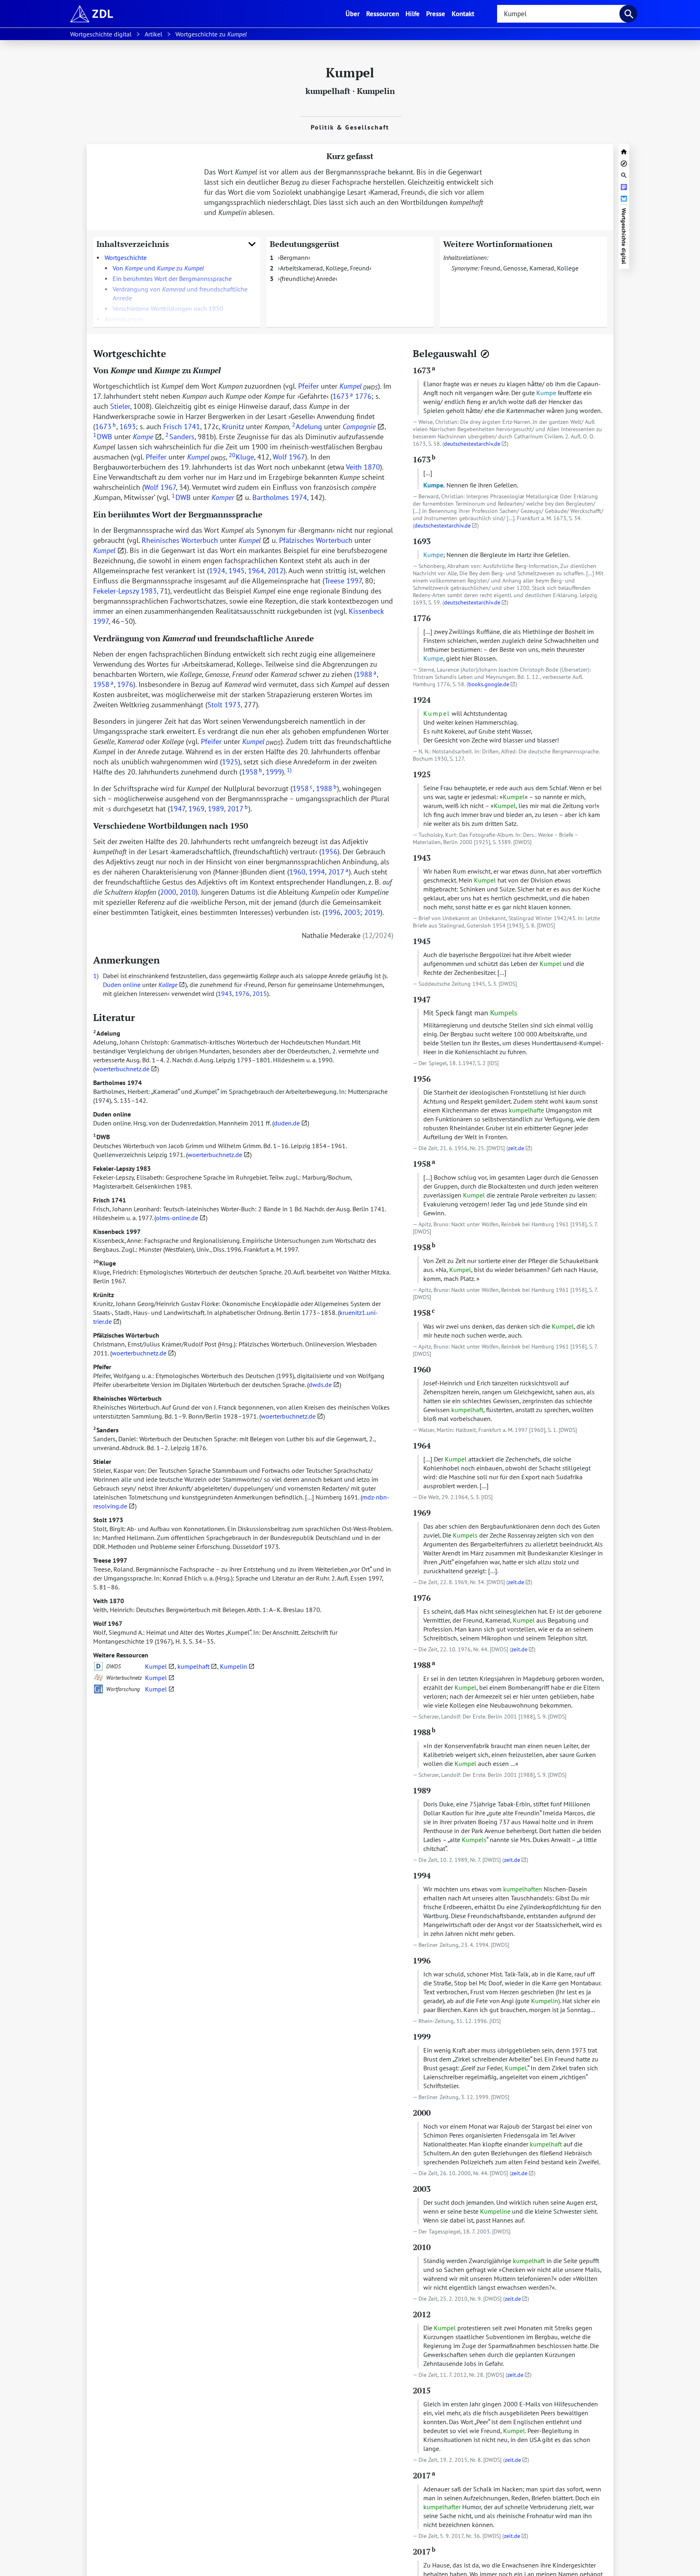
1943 (225, 993)
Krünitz (104, 1295)
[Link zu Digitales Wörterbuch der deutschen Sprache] (98, 1666)
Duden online (112, 1114)
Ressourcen (383, 14)
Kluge (105, 1263)
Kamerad (542, 268)
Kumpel (156, 1666)
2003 (352, 912)
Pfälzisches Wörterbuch (126, 1335)
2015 (260, 993)
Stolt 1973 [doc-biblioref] (224, 705)
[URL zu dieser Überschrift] (173, 353)
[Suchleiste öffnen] (624, 174)
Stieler (102, 1461)
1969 (196, 809)
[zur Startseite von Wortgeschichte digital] (624, 151)
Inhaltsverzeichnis (133, 244)
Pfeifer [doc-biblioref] (308, 386)
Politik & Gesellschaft (350, 127)
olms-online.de (177, 1218)
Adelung (107, 1033)
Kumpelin (376, 91)
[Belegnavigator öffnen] (485, 354)
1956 (329, 852)
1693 (128, 426)
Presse (436, 14)
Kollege (568, 268)
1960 (297, 872)
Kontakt (463, 14)
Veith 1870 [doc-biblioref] (363, 467)
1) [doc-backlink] (96, 976)
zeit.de (516, 1148)
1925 (230, 762)
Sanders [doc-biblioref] (180, 437)
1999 (274, 772)
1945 (237, 571)
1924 (217, 571)
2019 (372, 912)
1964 (256, 571)
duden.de (287, 1123)
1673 (343, 396)
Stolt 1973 (108, 1520)
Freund (491, 268)
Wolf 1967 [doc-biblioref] (289, 457)
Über (354, 13)
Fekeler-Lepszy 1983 (122, 1168)
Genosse (515, 268)
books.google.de (489, 684)
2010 (188, 892)
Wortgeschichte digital (624, 236)
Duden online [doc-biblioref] (122, 985)
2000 (168, 892)
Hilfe (413, 14)
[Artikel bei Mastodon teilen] (624, 186)
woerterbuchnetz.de (122, 1069)
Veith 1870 (109, 1601)
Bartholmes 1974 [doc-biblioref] (280, 497)
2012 (275, 571)
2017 (238, 809)
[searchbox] (562, 14)
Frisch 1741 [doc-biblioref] (182, 426)
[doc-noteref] (289, 772)
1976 (125, 684)
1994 (317, 872)
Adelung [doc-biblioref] (307, 426)
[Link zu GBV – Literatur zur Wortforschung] (98, 1689)
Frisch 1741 (110, 1200)
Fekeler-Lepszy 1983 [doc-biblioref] (125, 591)
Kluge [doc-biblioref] (241, 457)
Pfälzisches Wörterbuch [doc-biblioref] (316, 540)
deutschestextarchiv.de (472, 444)
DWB (101, 1137)
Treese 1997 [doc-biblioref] (343, 581)
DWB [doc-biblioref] (103, 437)
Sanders (106, 1430)
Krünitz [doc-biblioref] (233, 426)
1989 (216, 809)
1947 (177, 809)
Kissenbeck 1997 (117, 1232)
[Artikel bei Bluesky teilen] (624, 198)
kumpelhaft (328, 91)
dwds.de (320, 1385)
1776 (363, 396)
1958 (103, 684)
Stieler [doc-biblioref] (120, 406)
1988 (366, 674)
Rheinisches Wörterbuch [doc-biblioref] (180, 540)
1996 (333, 912)
